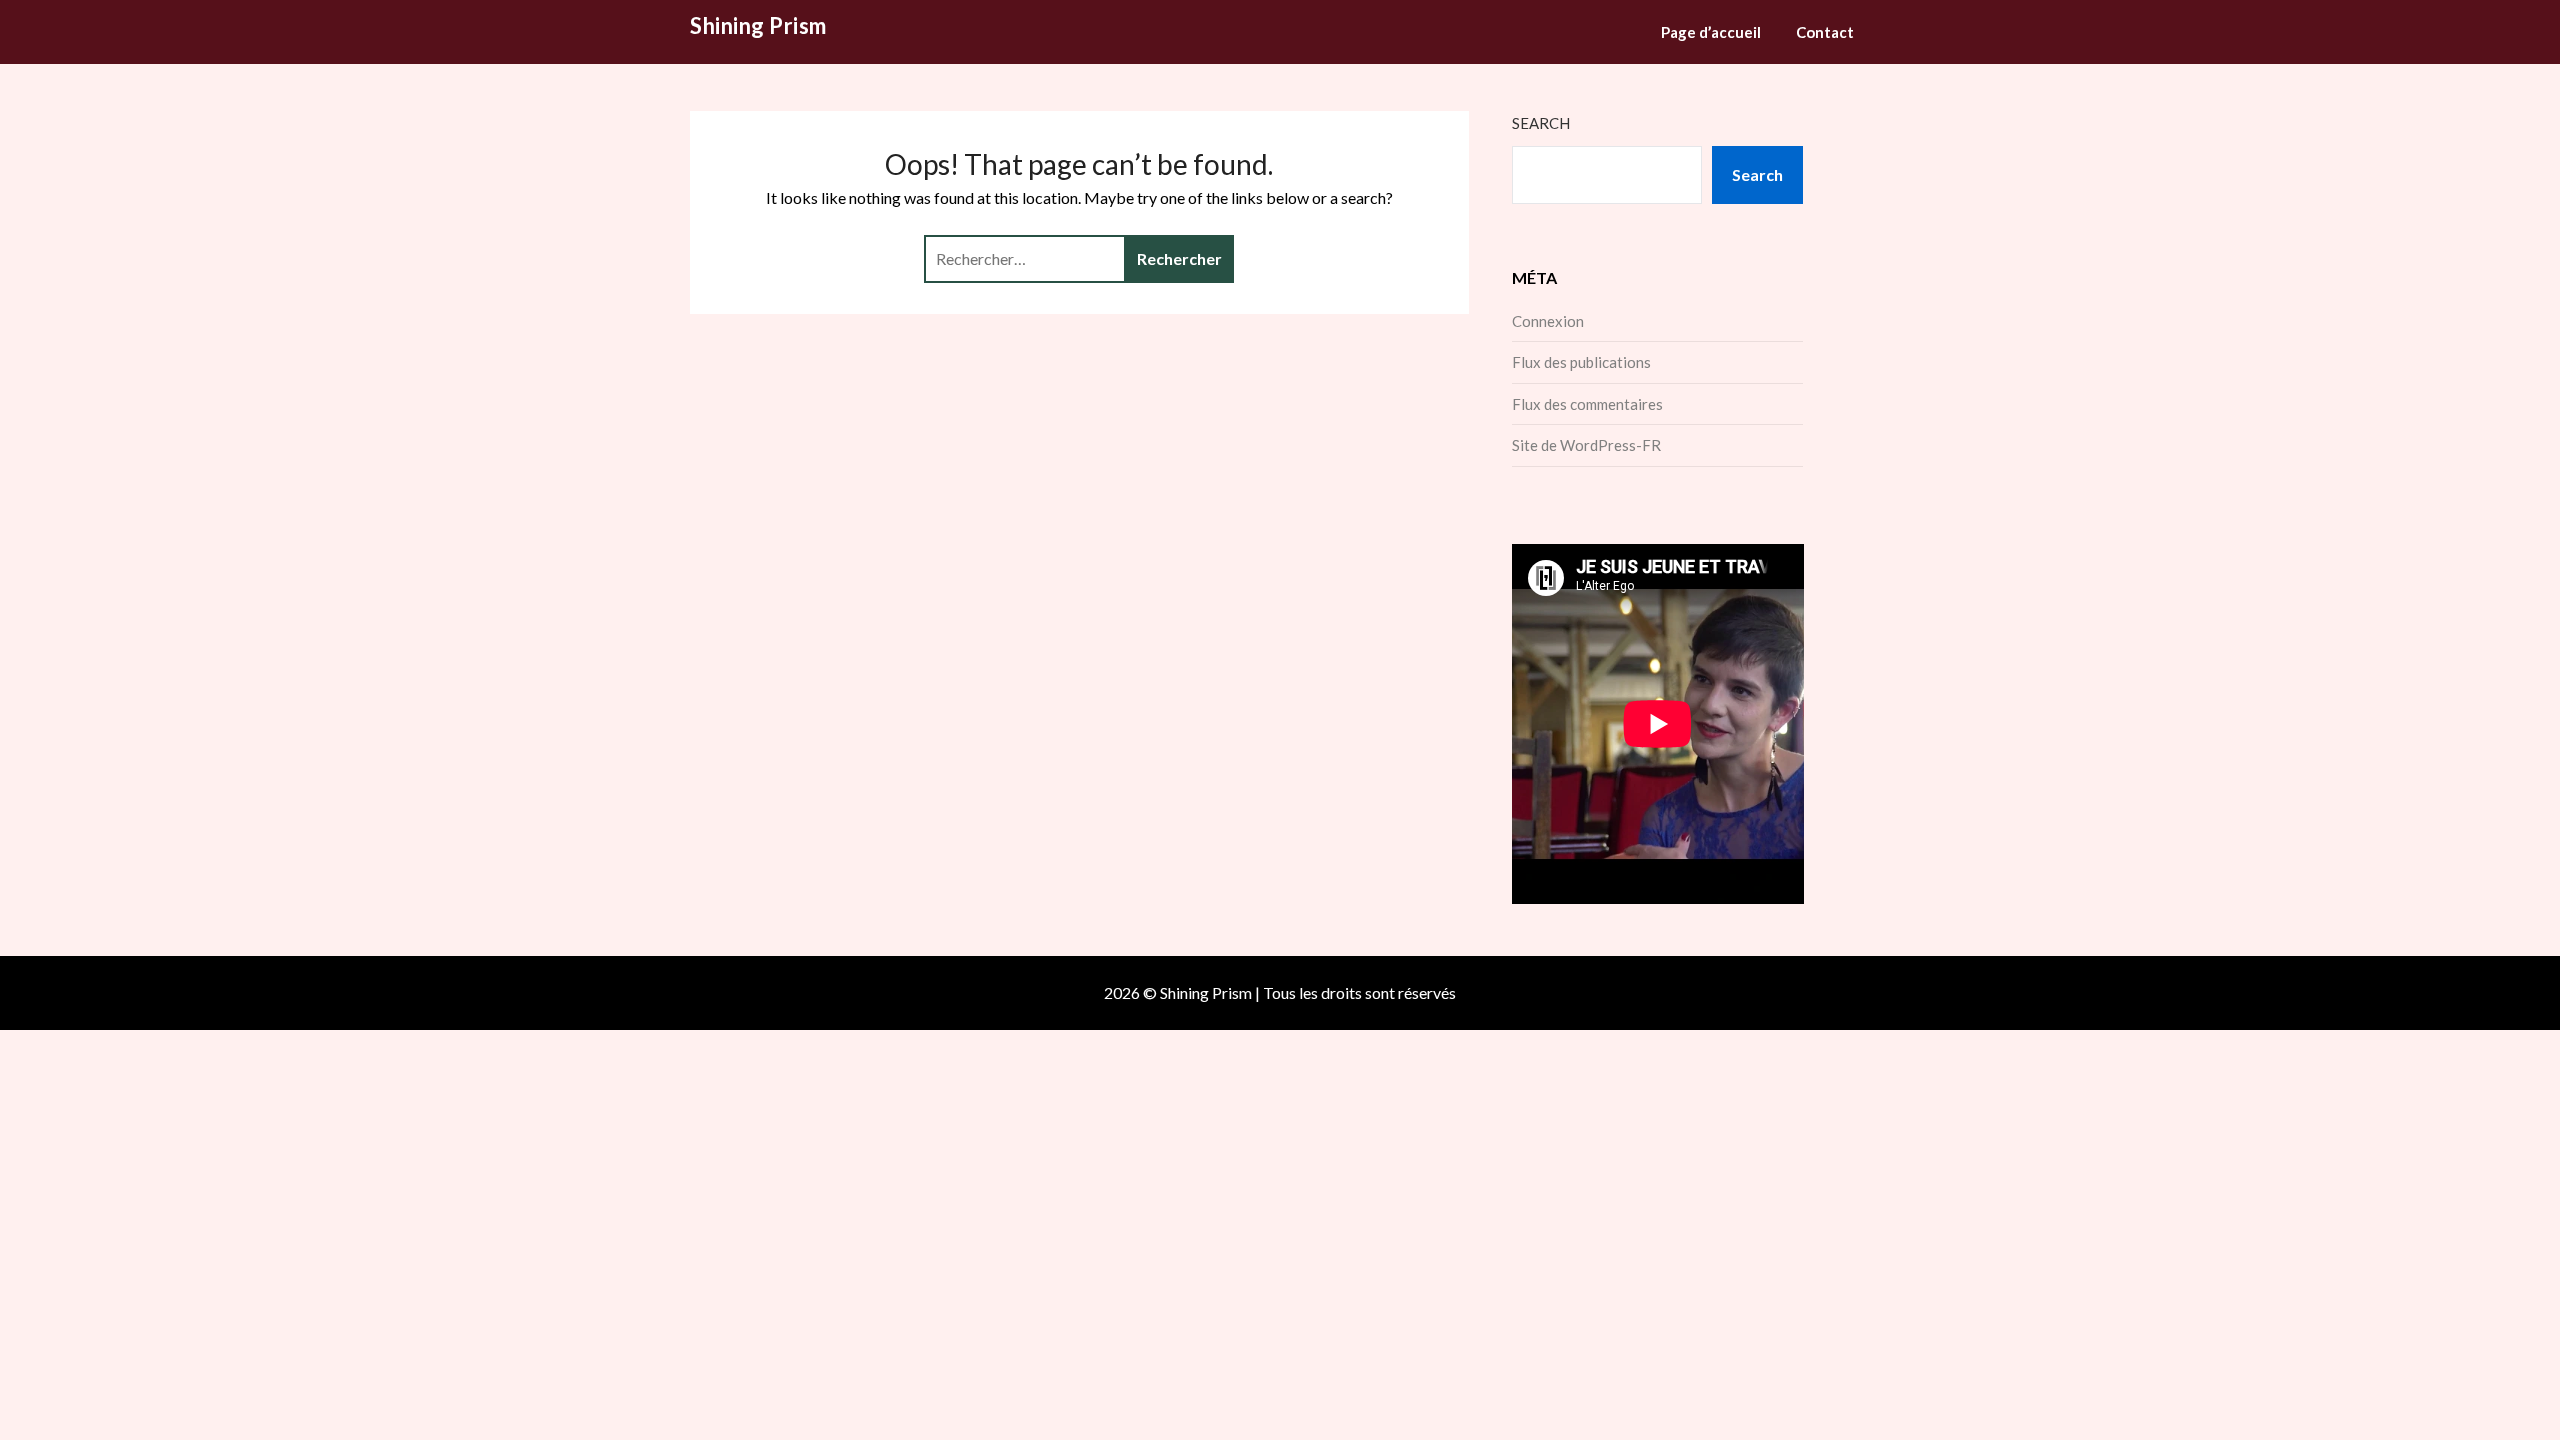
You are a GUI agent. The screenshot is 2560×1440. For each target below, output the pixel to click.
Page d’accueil (1711, 32)
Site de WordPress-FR (1586, 445)
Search (1541, 123)
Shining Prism (758, 25)
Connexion (1548, 321)
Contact (1825, 32)
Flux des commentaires (1587, 404)
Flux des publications (1581, 362)
